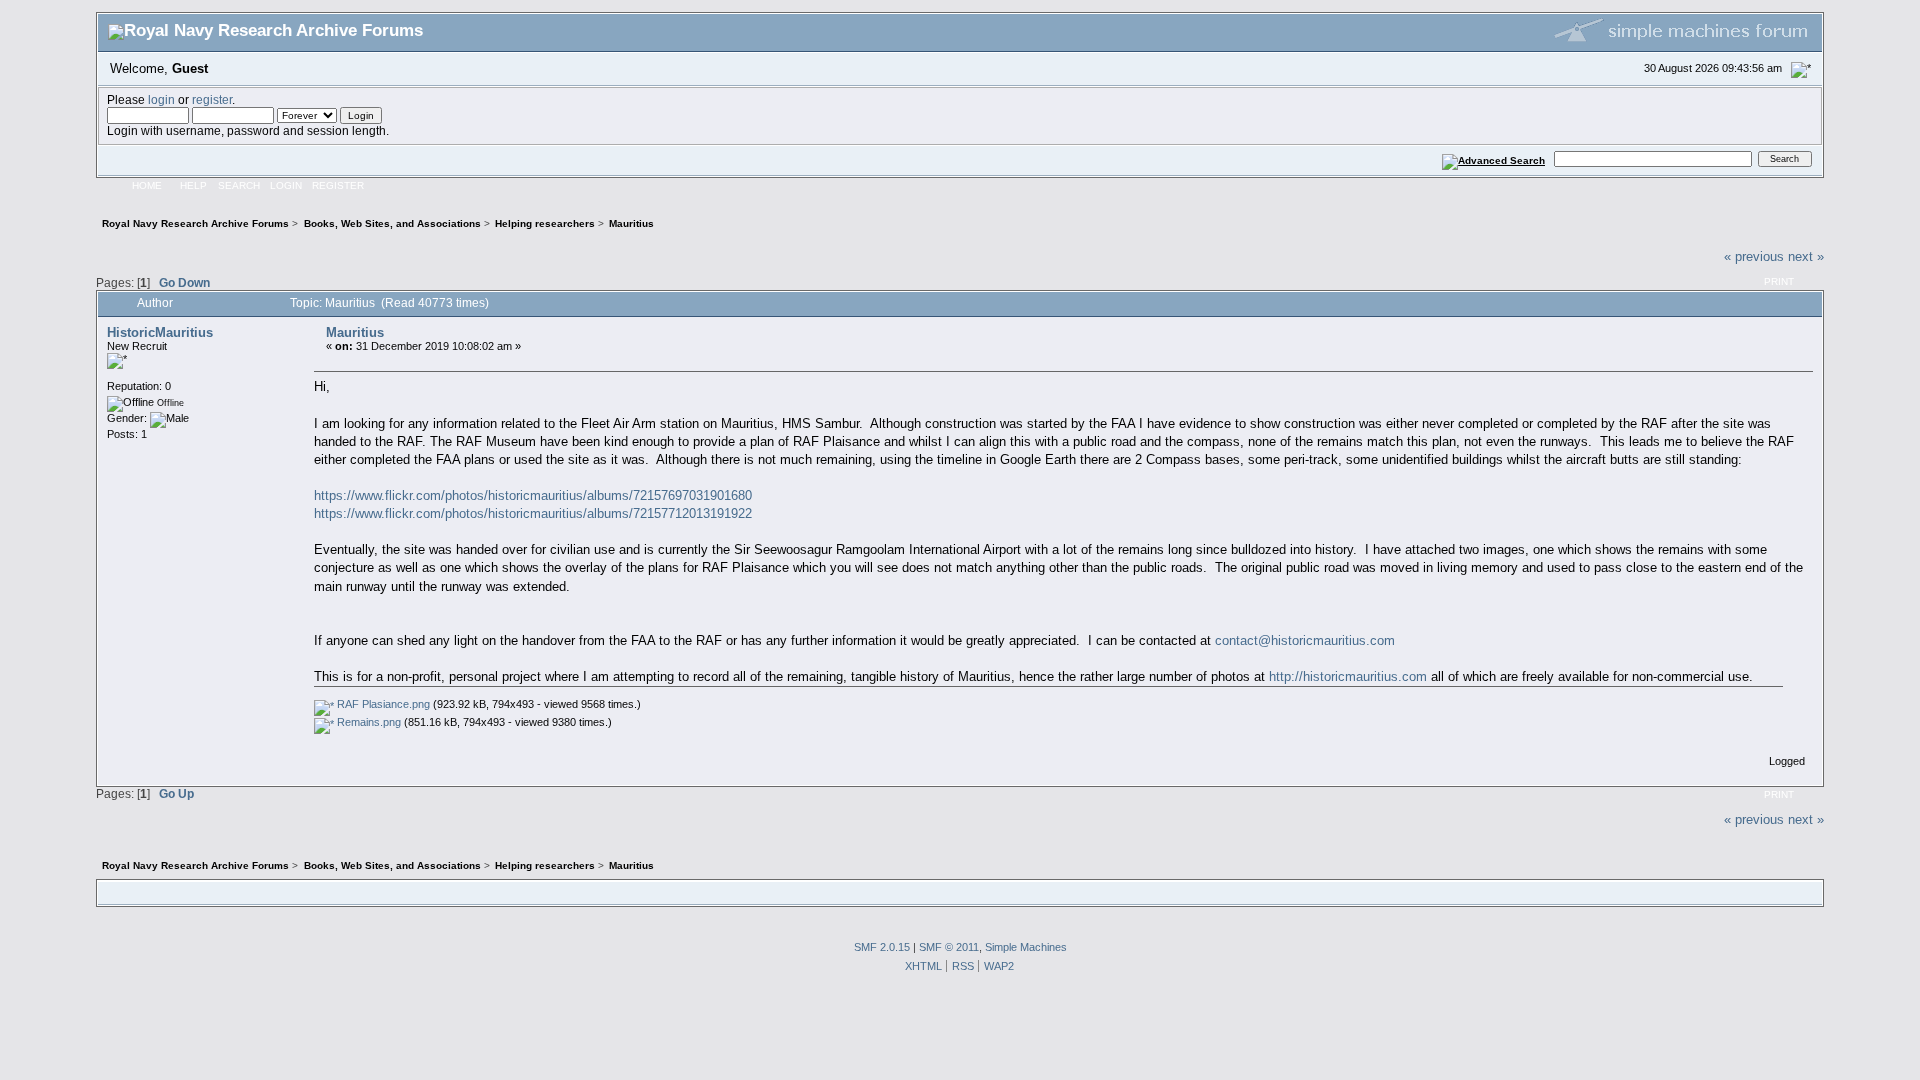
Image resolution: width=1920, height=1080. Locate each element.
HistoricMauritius (160, 332)
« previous (1754, 256)
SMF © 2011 (949, 947)
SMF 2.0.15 (882, 947)
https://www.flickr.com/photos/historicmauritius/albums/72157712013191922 (533, 513)
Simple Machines (1026, 947)
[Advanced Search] (1494, 158)
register (212, 99)
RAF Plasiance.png (382, 704)
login (161, 99)
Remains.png (367, 722)
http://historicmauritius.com (1348, 676)
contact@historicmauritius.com (1305, 640)
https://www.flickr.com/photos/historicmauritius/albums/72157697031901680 (533, 495)
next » (1806, 256)
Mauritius (355, 332)
